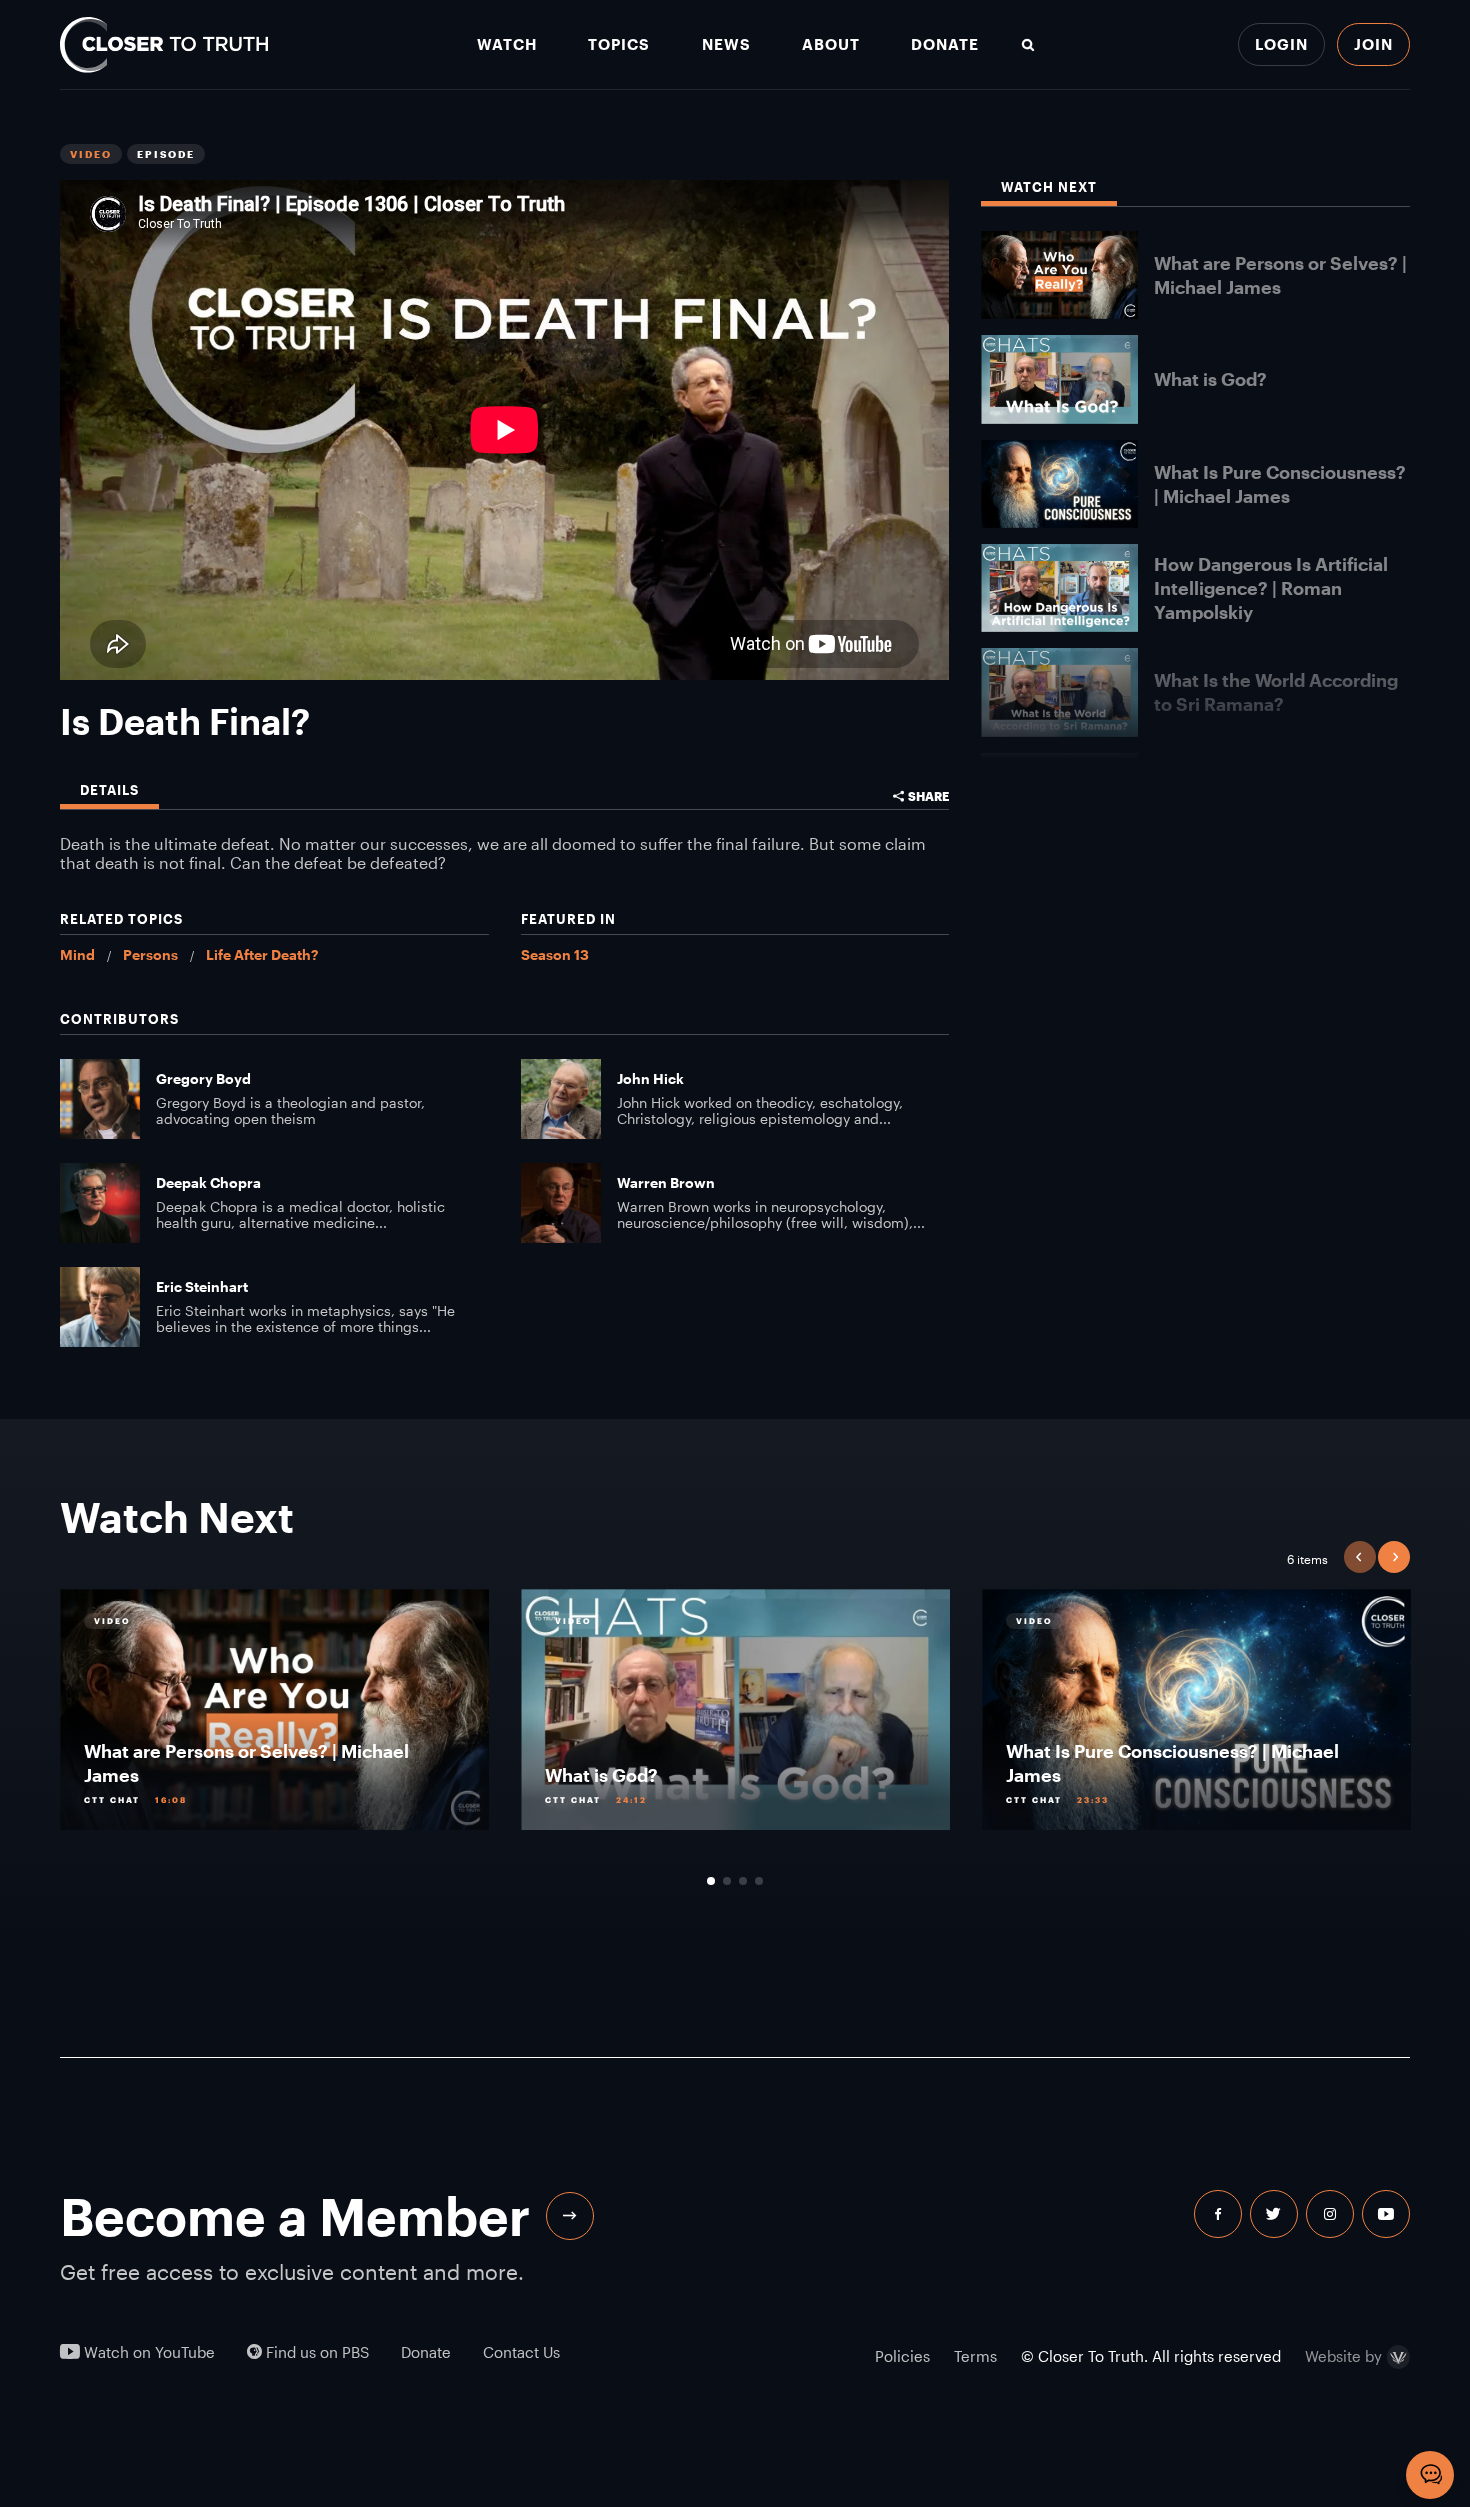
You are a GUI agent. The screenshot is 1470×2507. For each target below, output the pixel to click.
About (831, 44)
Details (109, 790)
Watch (507, 44)
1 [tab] (711, 1881)
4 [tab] (759, 1881)
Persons (150, 954)
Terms (975, 2356)
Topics (619, 44)
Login (1281, 44)
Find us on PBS (315, 2352)
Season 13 (555, 954)
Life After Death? (262, 954)
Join (1373, 44)
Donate (945, 44)
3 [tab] (743, 1881)
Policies (902, 2356)
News (726, 44)
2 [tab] (727, 1881)
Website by (1343, 2357)
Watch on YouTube (147, 2352)
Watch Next (1049, 187)
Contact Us (521, 2352)
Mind (77, 954)
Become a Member (295, 2216)
